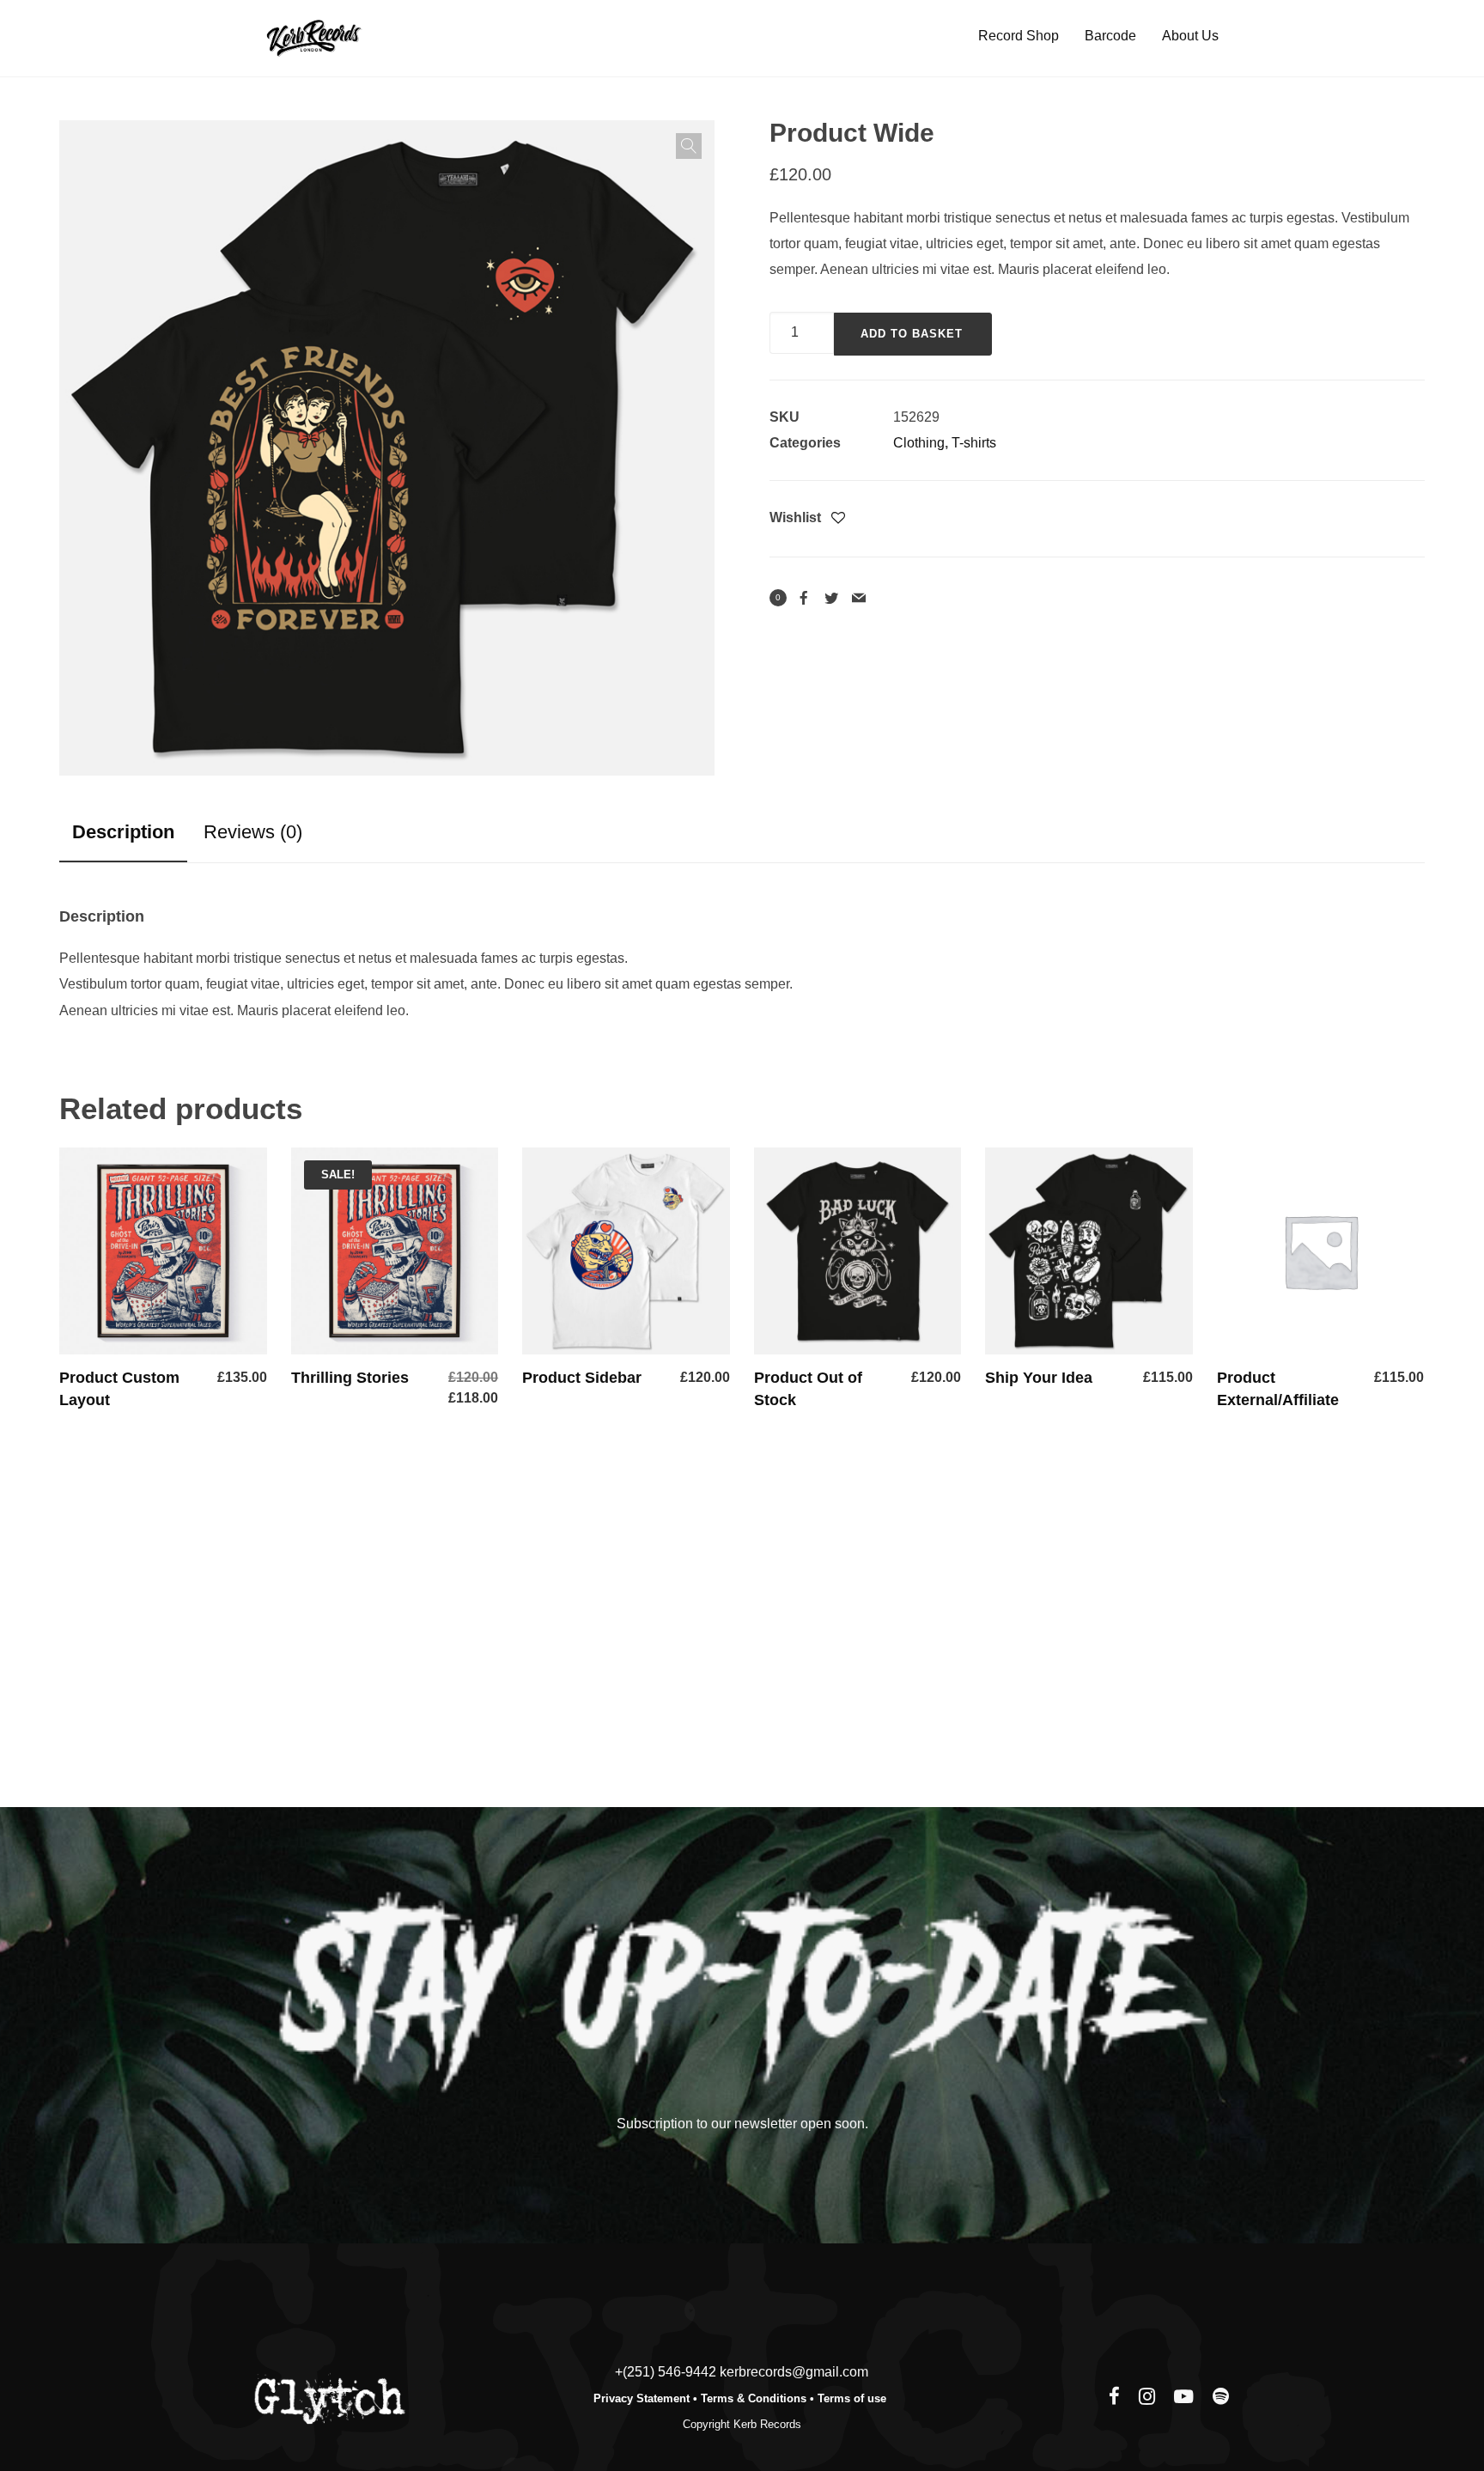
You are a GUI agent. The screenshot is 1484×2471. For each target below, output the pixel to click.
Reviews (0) (253, 832)
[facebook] (1114, 2398)
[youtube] (1183, 2406)
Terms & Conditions (754, 2398)
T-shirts (974, 443)
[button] (689, 146)
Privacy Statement (642, 2398)
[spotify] (1221, 2398)
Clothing (919, 443)
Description (123, 832)
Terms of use (854, 2398)
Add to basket (912, 334)
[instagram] (1147, 2398)
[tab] (123, 832)
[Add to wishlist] (838, 519)
